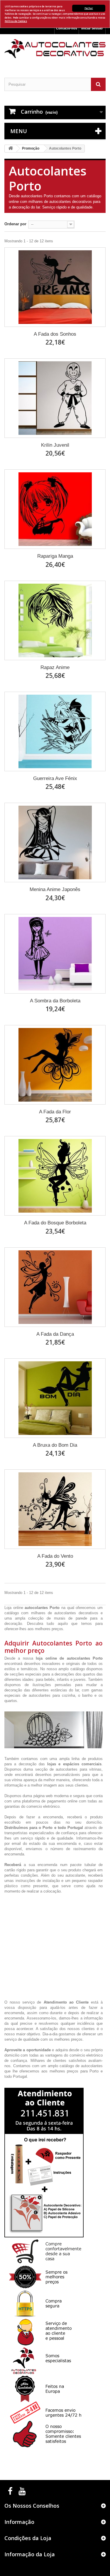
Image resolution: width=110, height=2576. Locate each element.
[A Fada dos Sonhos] (55, 287)
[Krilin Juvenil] (55, 398)
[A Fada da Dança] (55, 1287)
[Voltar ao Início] (11, 149)
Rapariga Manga (55, 556)
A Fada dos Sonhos (55, 334)
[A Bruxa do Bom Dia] (55, 1398)
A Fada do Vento (55, 1556)
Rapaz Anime (55, 667)
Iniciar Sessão (92, 28)
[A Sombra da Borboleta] (55, 954)
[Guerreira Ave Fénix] (55, 731)
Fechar (89, 8)
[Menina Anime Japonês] (55, 842)
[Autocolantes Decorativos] (55, 49)
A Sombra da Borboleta (55, 1001)
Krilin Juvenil (55, 445)
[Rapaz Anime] (55, 620)
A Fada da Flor (55, 1112)
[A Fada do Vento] (55, 1509)
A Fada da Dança (55, 1334)
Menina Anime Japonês (55, 889)
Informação (19, 2522)
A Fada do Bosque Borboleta (55, 1223)
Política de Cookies (16, 21)
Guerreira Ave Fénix (55, 778)
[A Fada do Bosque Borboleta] (55, 1176)
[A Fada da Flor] (55, 1065)
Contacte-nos (67, 28)
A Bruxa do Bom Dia (55, 1445)
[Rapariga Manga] (55, 509)
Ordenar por (15, 224)
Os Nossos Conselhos (32, 2506)
